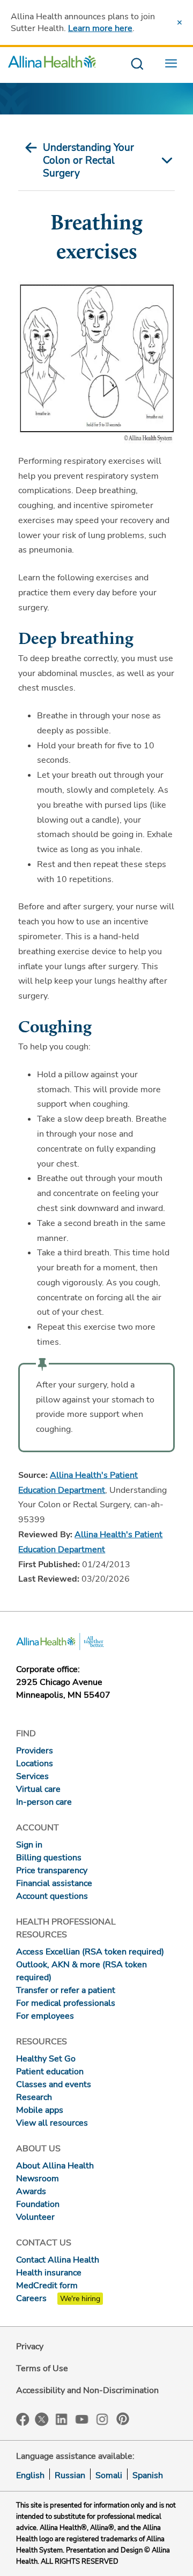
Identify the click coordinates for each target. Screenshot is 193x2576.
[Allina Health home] (52, 64)
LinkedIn (62, 2418)
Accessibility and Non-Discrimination (87, 2390)
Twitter (42, 2419)
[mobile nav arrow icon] (164, 160)
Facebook (23, 2420)
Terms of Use (42, 2368)
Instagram (102, 2418)
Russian (70, 2475)
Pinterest (123, 2419)
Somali (109, 2475)
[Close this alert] (180, 22)
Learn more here (100, 28)
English (30, 2475)
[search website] (137, 64)
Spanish (148, 2475)
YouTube (82, 2418)
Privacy (30, 2347)
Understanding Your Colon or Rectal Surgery (88, 160)
